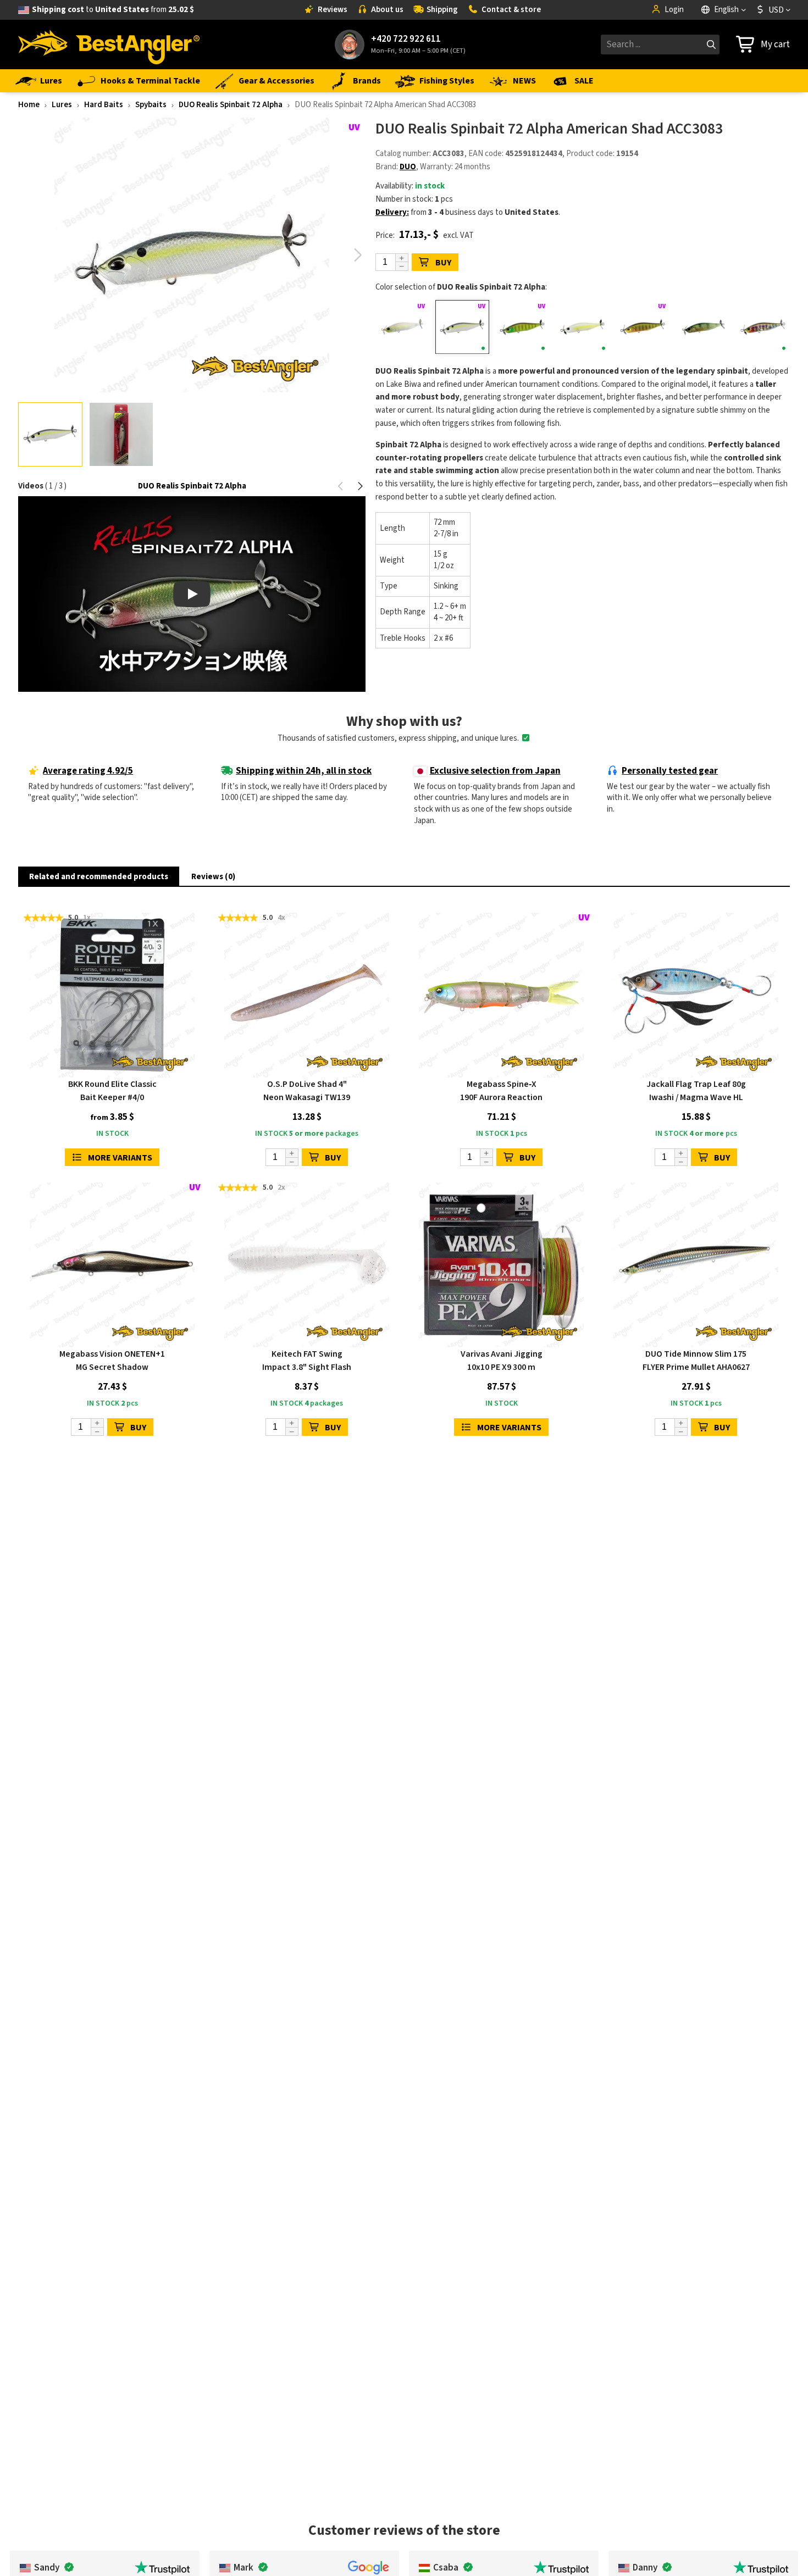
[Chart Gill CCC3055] (522, 327)
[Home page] (109, 45)
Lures (51, 81)
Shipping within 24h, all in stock (304, 771)
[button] (358, 255)
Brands (367, 81)
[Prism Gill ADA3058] (763, 327)
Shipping (442, 10)
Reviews (333, 10)
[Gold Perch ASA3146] (643, 327)
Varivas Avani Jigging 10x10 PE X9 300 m (502, 1361)
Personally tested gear (670, 771)
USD (776, 10)
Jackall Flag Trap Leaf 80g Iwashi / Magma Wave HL (696, 1091)
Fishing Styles (447, 81)
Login (674, 10)
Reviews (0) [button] (213, 877)
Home (29, 105)
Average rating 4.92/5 (88, 771)
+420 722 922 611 (406, 39)
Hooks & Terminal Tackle (150, 81)
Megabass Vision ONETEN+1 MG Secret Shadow (112, 1361)
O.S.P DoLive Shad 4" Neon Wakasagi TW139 (307, 1091)
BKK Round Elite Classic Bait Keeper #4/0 (112, 1091)
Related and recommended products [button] (99, 877)
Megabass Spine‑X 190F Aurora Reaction (501, 1091)
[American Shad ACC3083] (462, 327)
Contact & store (511, 10)
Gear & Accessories (276, 81)
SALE (584, 81)
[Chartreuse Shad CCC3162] (582, 327)
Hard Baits (104, 105)
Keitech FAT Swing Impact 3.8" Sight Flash (307, 1361)
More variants (120, 1158)
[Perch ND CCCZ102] (703, 327)
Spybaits (151, 105)
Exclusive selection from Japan (495, 771)
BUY (443, 263)
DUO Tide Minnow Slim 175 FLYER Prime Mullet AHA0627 (696, 1361)
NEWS (524, 81)
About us (387, 10)
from (113, 10)
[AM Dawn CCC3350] (402, 327)
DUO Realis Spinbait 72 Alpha (231, 105)
